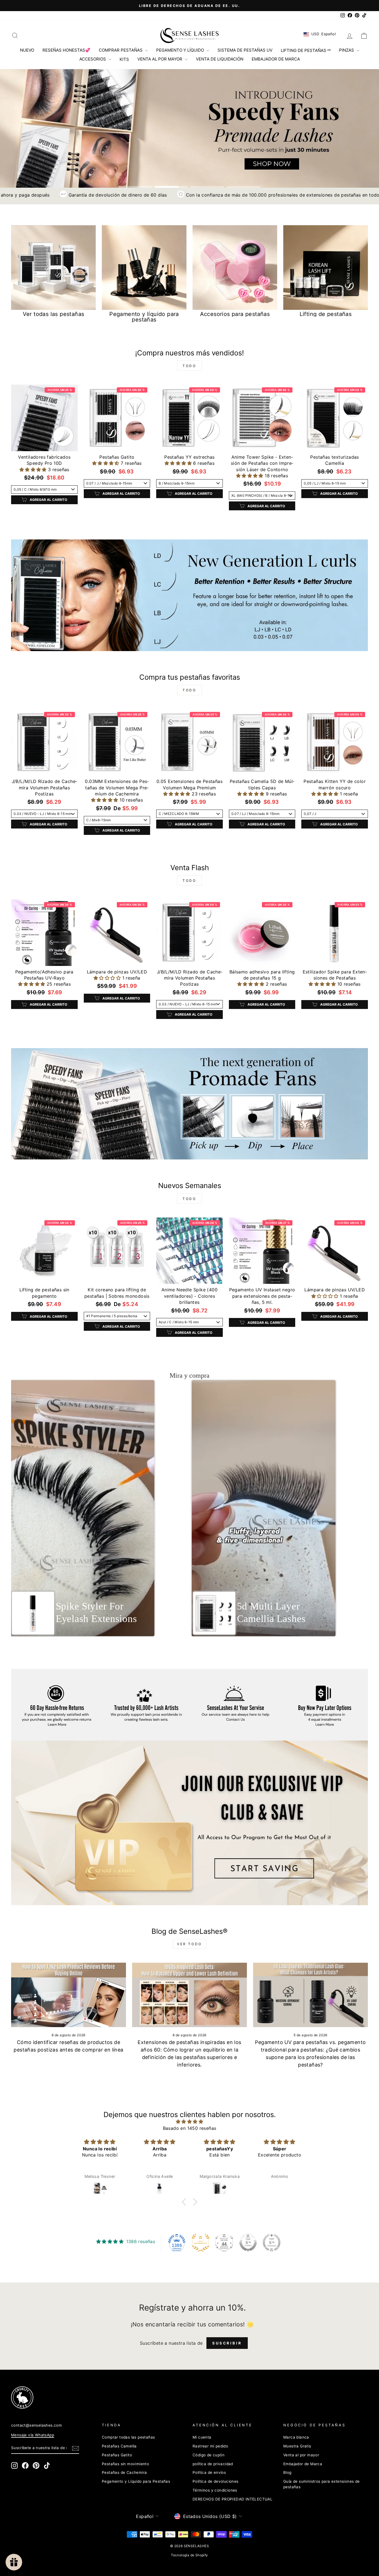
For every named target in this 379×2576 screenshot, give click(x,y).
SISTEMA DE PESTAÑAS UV (245, 50)
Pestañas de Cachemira (124, 2472)
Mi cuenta (202, 2437)
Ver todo (189, 1944)
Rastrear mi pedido (210, 2446)
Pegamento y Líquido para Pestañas (136, 2481)
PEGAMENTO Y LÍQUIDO (181, 50)
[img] (189, 2121)
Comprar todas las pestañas (128, 2437)
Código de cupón (209, 2455)
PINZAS (347, 50)
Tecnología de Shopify (189, 2555)
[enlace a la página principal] (189, 36)
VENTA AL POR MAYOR (160, 59)
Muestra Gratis (297, 2446)
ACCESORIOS (93, 59)
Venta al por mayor (301, 2455)
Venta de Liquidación (220, 59)
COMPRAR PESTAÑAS (121, 50)
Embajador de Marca (303, 2464)
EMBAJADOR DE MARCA (276, 59)
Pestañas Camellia (119, 2446)
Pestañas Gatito (117, 2455)
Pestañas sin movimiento (125, 2464)
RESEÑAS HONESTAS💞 (66, 50)
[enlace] (189, 595)
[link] (180, 2397)
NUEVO (27, 50)
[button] (34, 469)
